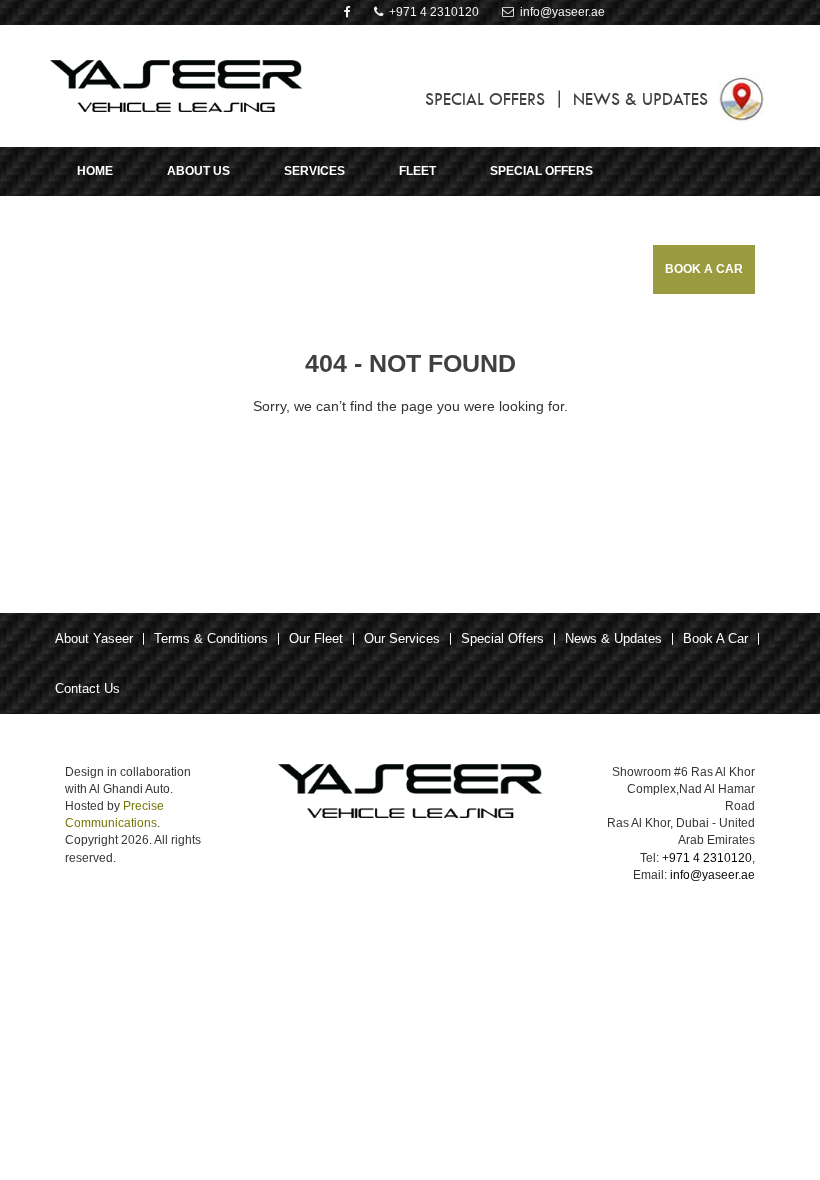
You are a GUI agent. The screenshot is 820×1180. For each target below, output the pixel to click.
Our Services (402, 638)
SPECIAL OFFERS (485, 99)
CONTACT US (131, 220)
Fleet (417, 171)
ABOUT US (198, 171)
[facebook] (347, 12)
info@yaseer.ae (559, 12)
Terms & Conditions (211, 638)
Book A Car (704, 269)
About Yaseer (94, 638)
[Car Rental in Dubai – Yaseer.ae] (176, 85)
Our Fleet (316, 638)
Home (95, 171)
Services (314, 171)
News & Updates (613, 638)
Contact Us (87, 688)
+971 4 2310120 (431, 12)
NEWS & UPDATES (640, 99)
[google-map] (741, 97)
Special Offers (502, 638)
